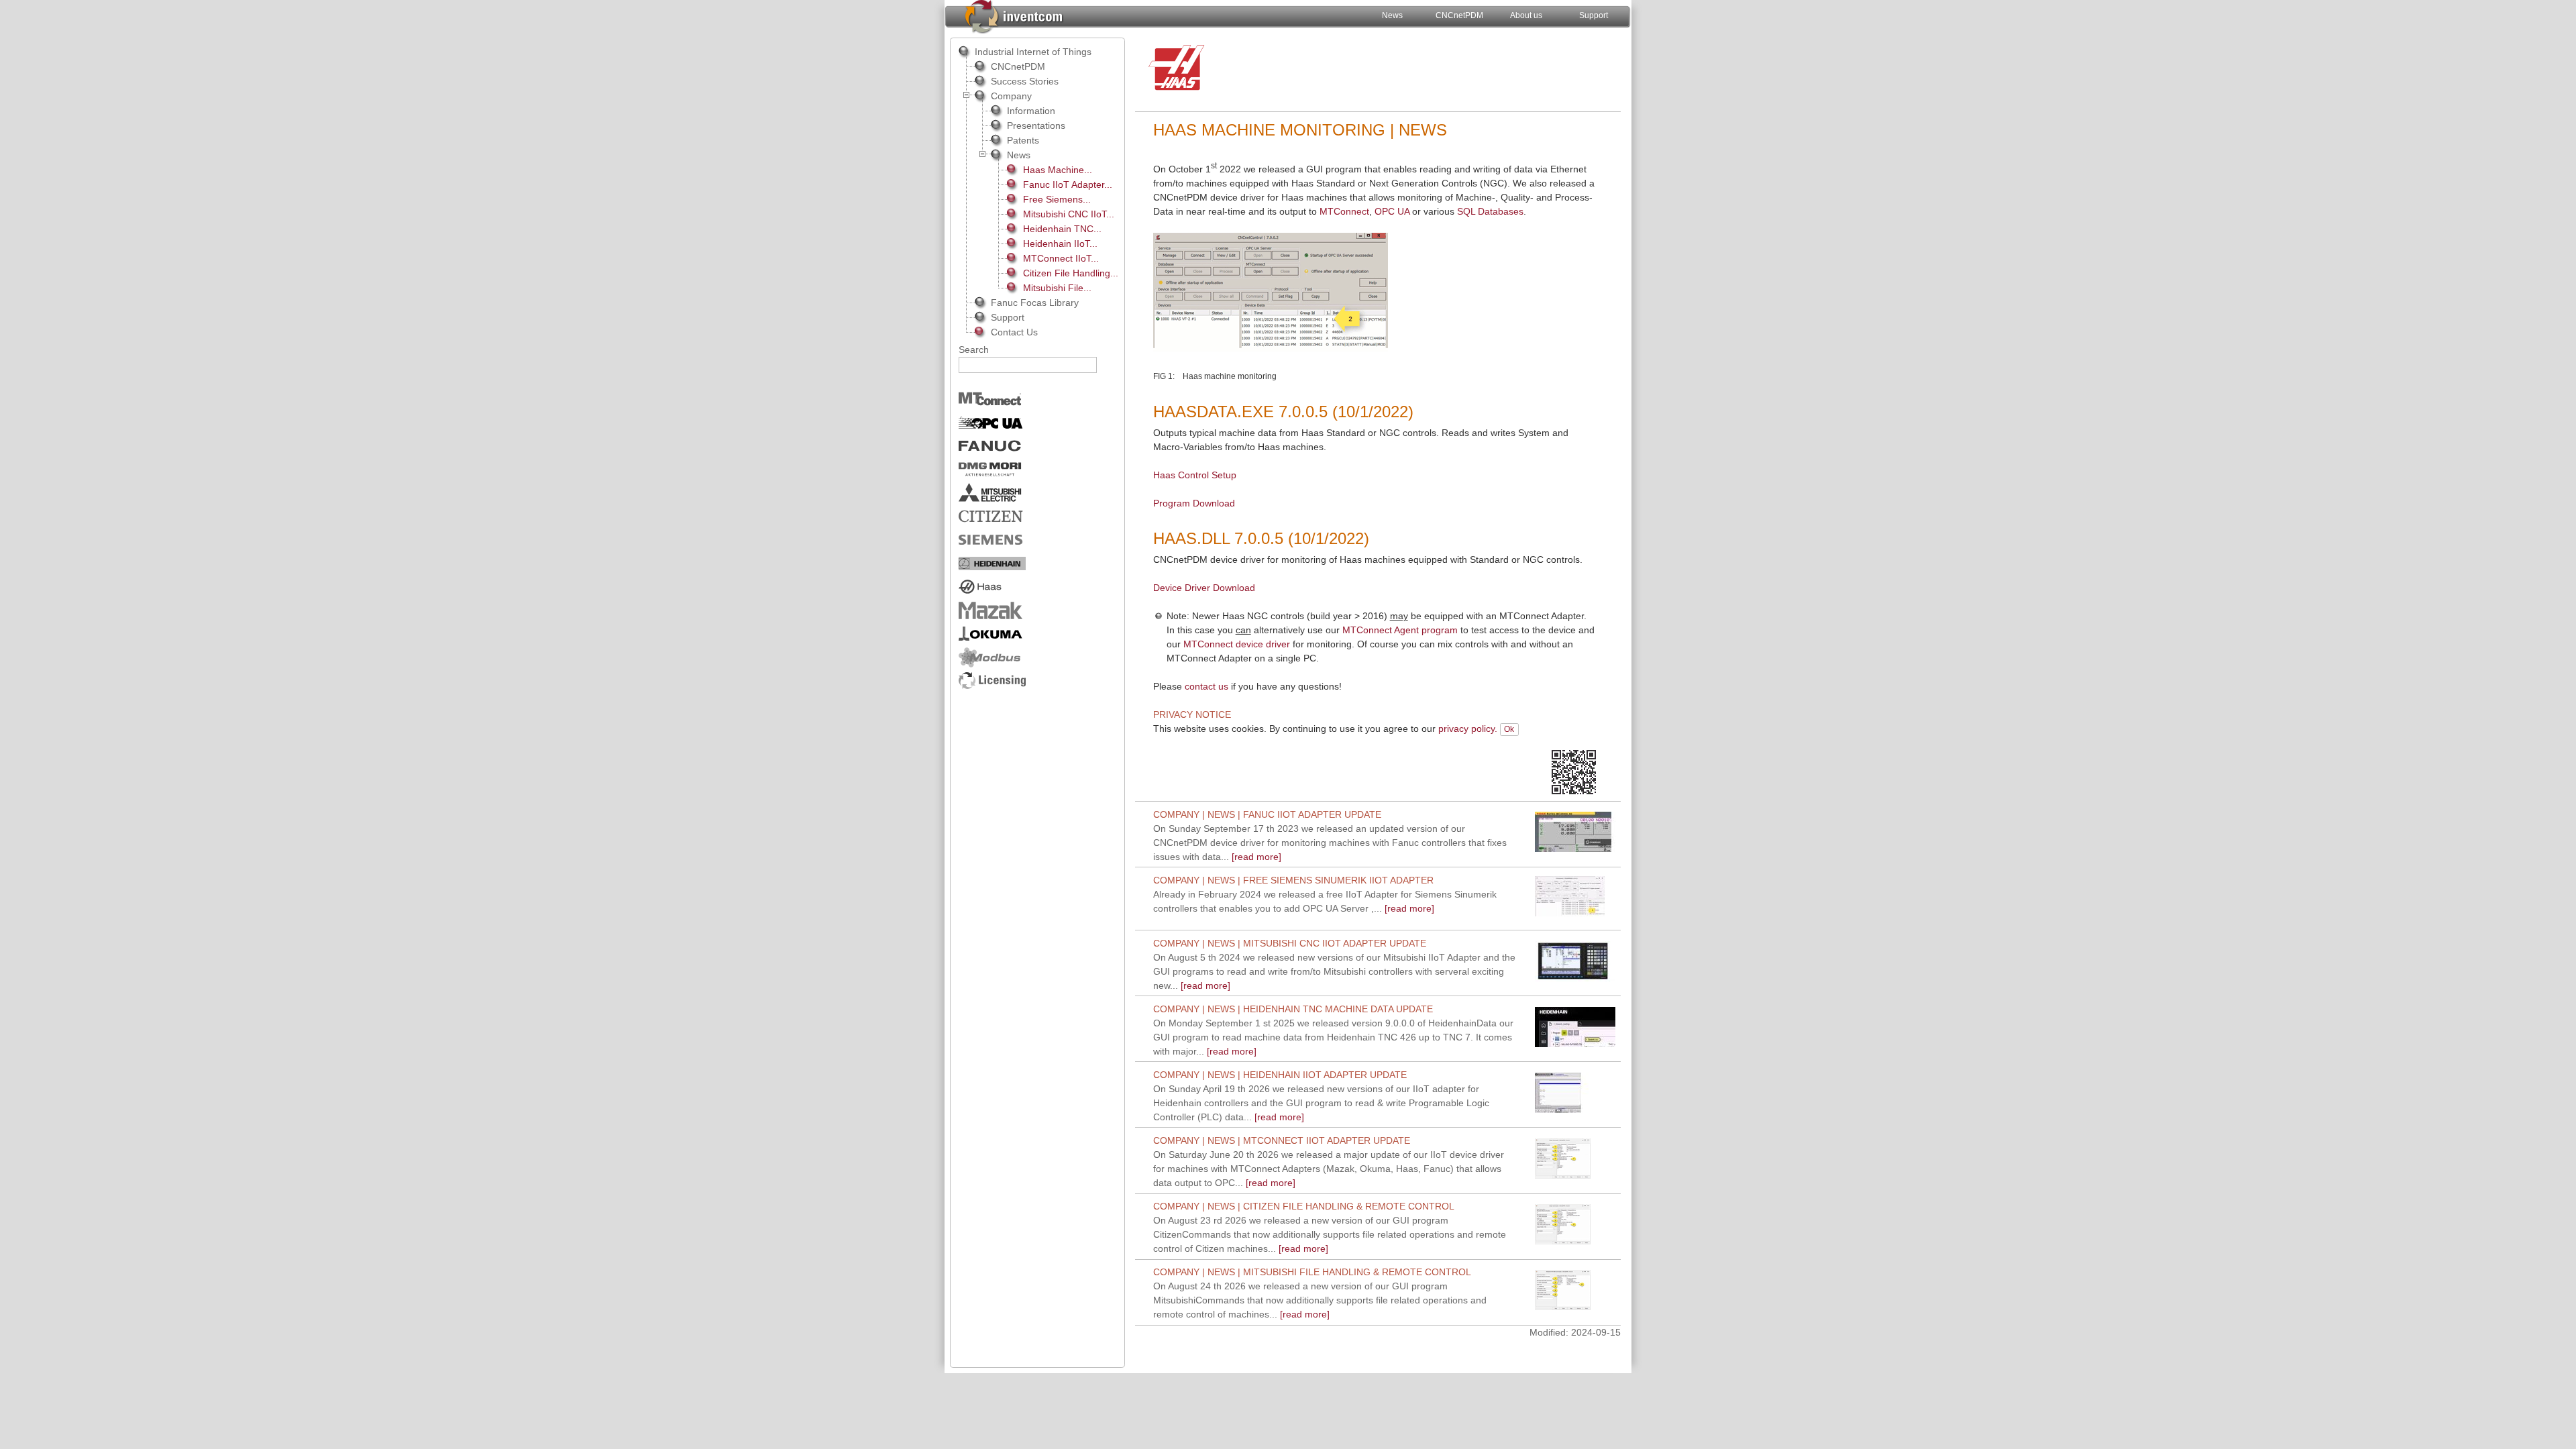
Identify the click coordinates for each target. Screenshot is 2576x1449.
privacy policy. (1468, 729)
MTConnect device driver (1237, 644)
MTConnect (1344, 211)
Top (1592, 729)
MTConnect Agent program (1400, 630)
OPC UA (1392, 211)
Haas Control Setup (1195, 475)
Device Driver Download (1204, 588)
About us (1526, 15)
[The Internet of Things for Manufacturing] (1013, 15)
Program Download (1194, 503)
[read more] (1330, 843)
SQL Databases (1490, 211)
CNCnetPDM (1459, 15)
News (1392, 15)
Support (1594, 15)
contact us (1206, 686)
